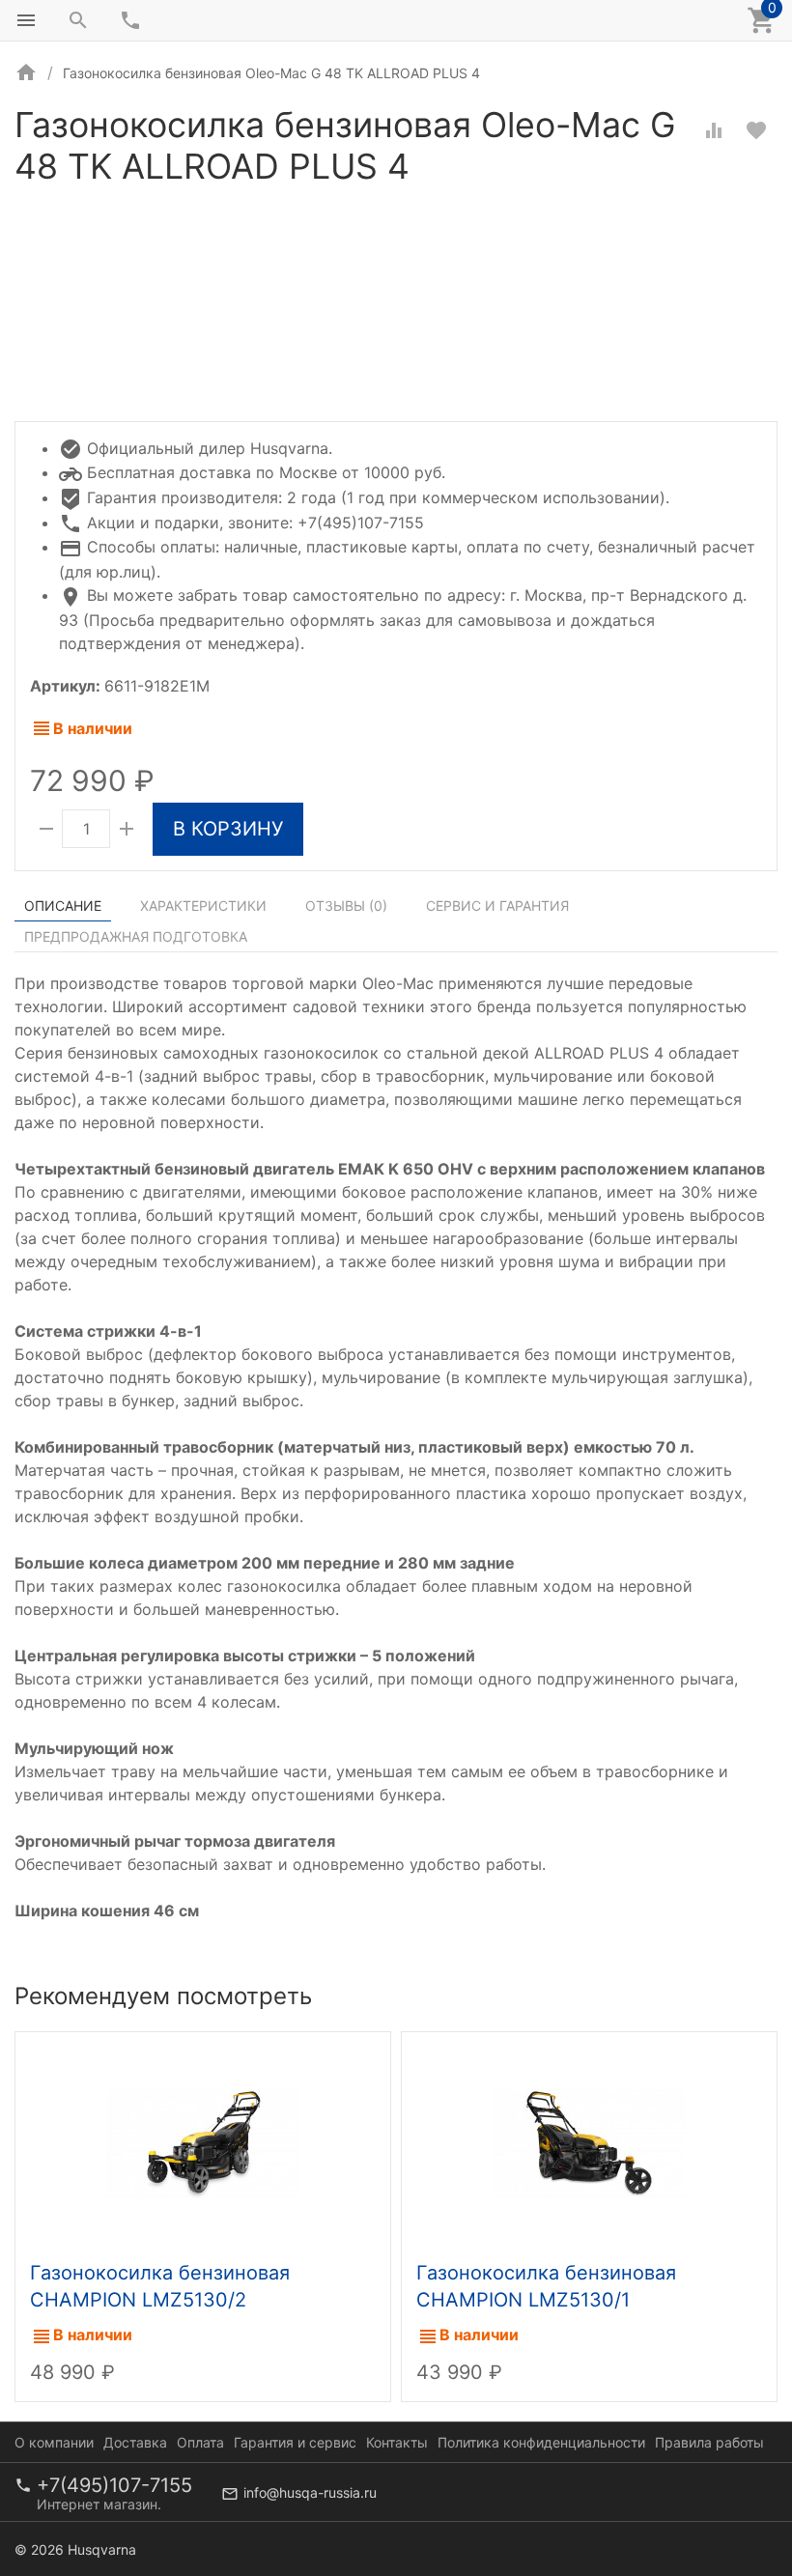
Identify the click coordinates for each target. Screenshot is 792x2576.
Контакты (397, 2442)
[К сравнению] (714, 130)
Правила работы (709, 2442)
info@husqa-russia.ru (310, 2492)
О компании (54, 2442)
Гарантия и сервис (295, 2442)
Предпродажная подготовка (136, 936)
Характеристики (203, 906)
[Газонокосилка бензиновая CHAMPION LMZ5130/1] (589, 2141)
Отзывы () (346, 906)
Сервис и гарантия (497, 906)
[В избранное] (756, 130)
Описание (63, 906)
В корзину (228, 829)
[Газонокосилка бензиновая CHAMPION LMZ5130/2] (203, 2141)
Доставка (135, 2442)
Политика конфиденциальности (541, 2442)
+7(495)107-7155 (114, 2485)
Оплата (200, 2442)
